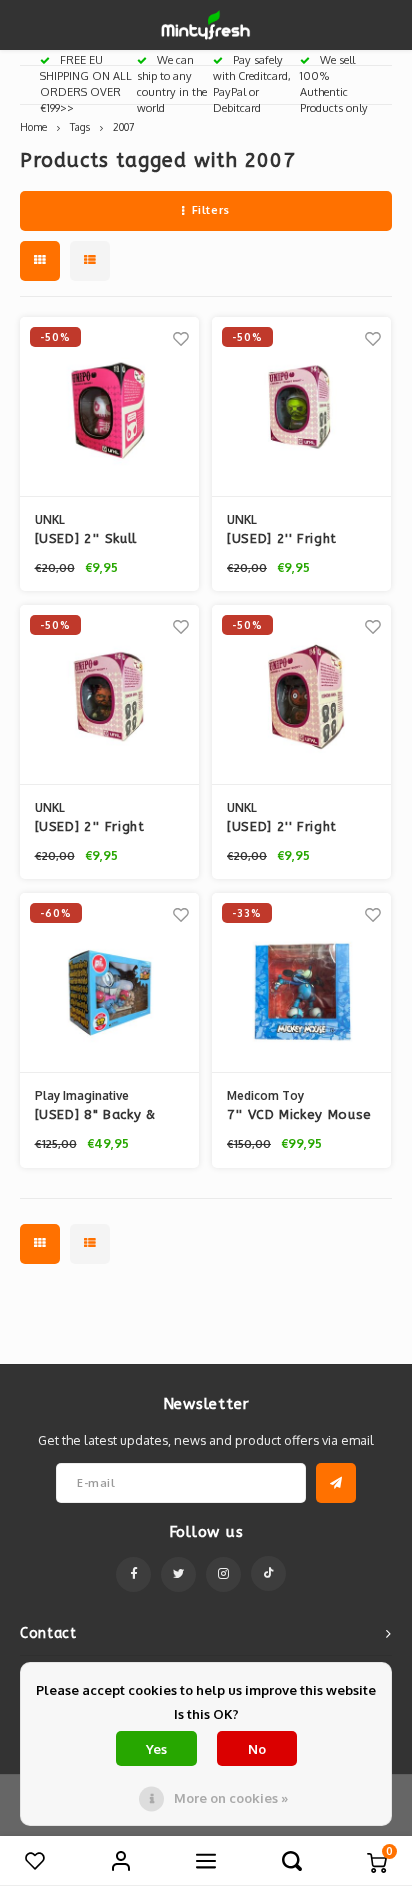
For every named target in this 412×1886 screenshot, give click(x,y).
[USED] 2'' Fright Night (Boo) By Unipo (106, 828)
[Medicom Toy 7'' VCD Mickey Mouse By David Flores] (301, 983)
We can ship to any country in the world (172, 83)
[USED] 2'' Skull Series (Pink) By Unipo (109, 540)
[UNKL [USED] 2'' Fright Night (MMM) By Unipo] (301, 407)
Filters (211, 210)
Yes (156, 1749)
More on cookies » (231, 1798)
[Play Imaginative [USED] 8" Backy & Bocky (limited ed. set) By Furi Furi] (109, 983)
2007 (123, 126)
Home (33, 126)
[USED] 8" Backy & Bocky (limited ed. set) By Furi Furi (96, 1116)
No (257, 1749)
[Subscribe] (336, 1483)
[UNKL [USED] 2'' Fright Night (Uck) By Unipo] (301, 695)
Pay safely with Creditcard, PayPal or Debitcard (252, 83)
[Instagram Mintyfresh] (223, 1574)
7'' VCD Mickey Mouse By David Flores (299, 1116)
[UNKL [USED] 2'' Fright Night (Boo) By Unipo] (109, 695)
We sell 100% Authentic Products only (334, 83)
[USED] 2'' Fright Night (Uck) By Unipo (296, 828)
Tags (80, 126)
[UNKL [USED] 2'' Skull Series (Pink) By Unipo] (109, 407)
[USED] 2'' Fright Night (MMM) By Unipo (300, 540)
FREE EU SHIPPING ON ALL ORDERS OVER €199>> (86, 83)
